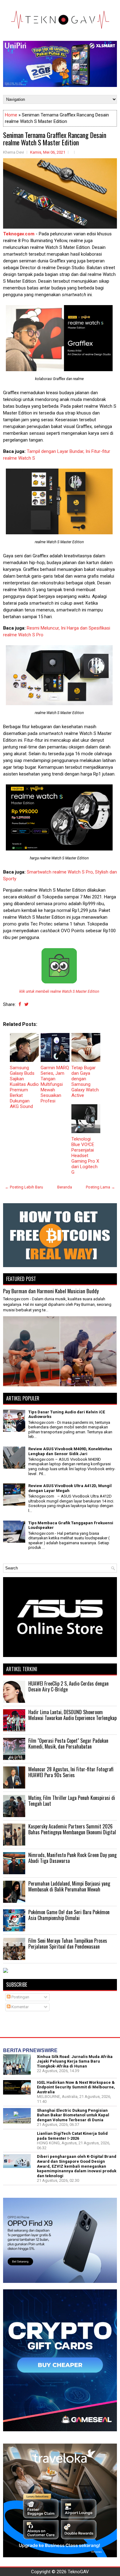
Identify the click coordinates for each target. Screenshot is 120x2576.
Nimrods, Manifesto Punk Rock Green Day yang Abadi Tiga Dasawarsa (72, 1858)
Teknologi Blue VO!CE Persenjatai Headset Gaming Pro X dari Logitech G (85, 1156)
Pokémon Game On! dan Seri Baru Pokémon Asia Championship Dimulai (69, 1915)
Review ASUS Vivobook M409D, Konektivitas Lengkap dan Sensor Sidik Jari (70, 1451)
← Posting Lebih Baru (24, 1187)
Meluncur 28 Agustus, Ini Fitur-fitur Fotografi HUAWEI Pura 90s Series (71, 1772)
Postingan (20, 1997)
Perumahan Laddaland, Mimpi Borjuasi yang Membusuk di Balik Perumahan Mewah (69, 1887)
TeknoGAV (78, 2572)
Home (11, 115)
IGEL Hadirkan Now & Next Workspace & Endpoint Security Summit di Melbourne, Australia (76, 2087)
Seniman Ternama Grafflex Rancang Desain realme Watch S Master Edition (55, 139)
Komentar (20, 2007)
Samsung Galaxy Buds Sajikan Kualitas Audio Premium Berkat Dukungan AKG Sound (24, 1087)
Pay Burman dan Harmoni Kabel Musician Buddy (51, 1291)
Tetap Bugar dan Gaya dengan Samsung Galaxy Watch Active (85, 1082)
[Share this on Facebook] (20, 1004)
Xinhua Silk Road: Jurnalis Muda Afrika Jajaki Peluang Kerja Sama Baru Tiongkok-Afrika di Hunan (75, 2061)
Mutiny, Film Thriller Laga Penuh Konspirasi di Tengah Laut (72, 1801)
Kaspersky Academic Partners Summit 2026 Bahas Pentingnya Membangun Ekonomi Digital (72, 1829)
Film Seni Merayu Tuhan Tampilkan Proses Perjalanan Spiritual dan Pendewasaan (68, 1944)
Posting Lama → (100, 1187)
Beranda (65, 1187)
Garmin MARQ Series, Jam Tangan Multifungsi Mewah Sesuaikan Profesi (55, 1084)
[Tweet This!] (26, 1004)
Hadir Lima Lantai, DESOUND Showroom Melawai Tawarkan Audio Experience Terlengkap (72, 1715)
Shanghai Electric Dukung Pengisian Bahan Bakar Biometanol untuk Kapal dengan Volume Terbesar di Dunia (73, 2115)
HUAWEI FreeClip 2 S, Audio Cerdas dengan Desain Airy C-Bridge (68, 1687)
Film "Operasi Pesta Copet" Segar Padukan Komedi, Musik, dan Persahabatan (68, 1744)
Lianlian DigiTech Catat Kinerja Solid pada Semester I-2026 (72, 2136)
